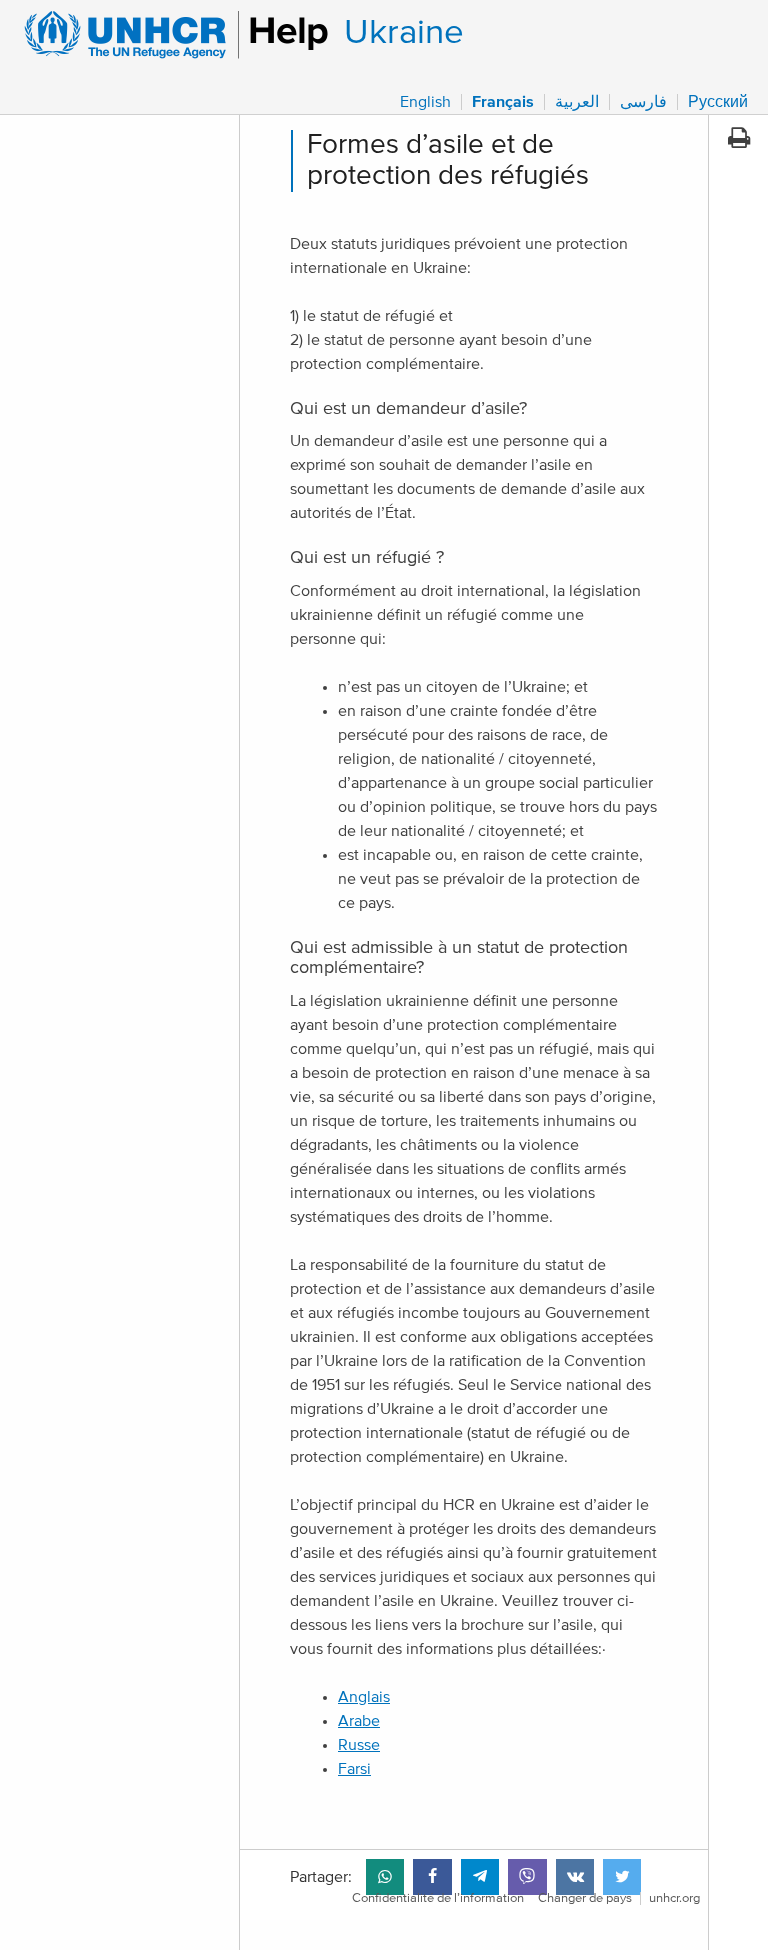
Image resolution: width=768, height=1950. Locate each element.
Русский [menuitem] (718, 102)
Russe (359, 1745)
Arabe (359, 1721)
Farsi (354, 1769)
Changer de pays (585, 1898)
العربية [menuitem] (577, 102)
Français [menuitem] (503, 102)
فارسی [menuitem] (643, 102)
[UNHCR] (167, 35)
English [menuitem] (425, 102)
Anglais (364, 1697)
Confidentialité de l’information (438, 1898)
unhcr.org (674, 1898)
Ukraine (404, 32)
